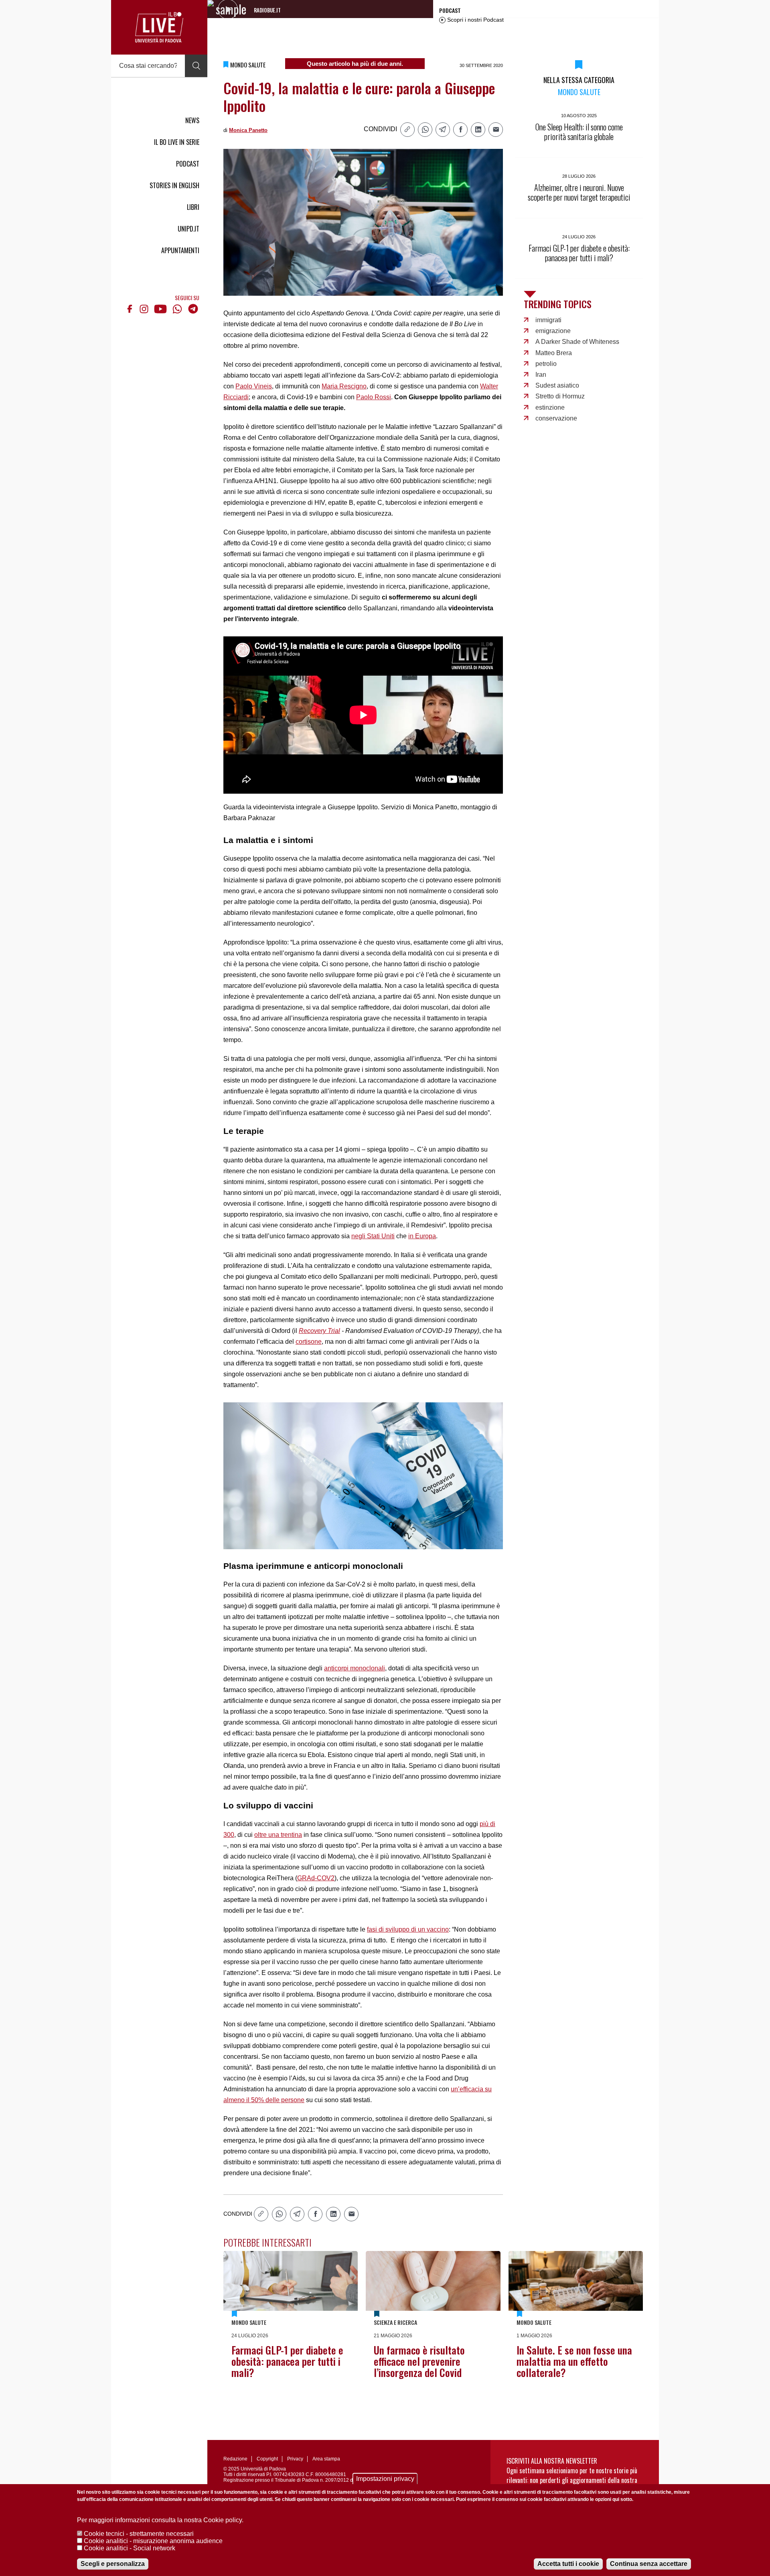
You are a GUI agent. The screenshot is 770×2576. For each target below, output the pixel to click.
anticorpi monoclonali (355, 1668)
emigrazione (553, 331)
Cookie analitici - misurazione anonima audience (153, 2541)
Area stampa (326, 2459)
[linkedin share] (478, 130)
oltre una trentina (278, 1835)
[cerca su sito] (196, 66)
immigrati (548, 320)
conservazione (556, 418)
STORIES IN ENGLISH (174, 185)
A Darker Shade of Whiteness (577, 342)
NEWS (192, 120)
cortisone (309, 1342)
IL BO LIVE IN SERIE (177, 142)
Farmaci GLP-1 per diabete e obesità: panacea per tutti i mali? (287, 2361)
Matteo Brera (554, 353)
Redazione (235, 2459)
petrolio (546, 364)
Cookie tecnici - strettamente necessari (139, 2534)
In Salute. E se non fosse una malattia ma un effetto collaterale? (574, 2361)
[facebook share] (460, 130)
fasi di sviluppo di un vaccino (408, 1929)
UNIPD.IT (188, 229)
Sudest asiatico (557, 385)
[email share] (496, 130)
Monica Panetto (248, 130)
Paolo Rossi (374, 397)
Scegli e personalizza (113, 2564)
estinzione (550, 407)
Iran (541, 375)
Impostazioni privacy (385, 2479)
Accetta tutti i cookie (568, 2564)
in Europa (422, 1236)
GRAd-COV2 (316, 1878)
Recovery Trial (319, 1331)
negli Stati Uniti (373, 1236)
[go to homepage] (159, 27)
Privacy (295, 2459)
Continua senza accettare (649, 2564)
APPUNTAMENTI (180, 250)
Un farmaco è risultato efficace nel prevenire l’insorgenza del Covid (419, 2361)
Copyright (267, 2459)
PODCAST (188, 164)
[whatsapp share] (425, 130)
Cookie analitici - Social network (130, 2548)
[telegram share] (443, 130)
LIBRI (193, 207)
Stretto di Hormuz (560, 396)
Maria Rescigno (344, 386)
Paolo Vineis (254, 386)
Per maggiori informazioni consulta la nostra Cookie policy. (160, 2520)
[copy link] (407, 130)
